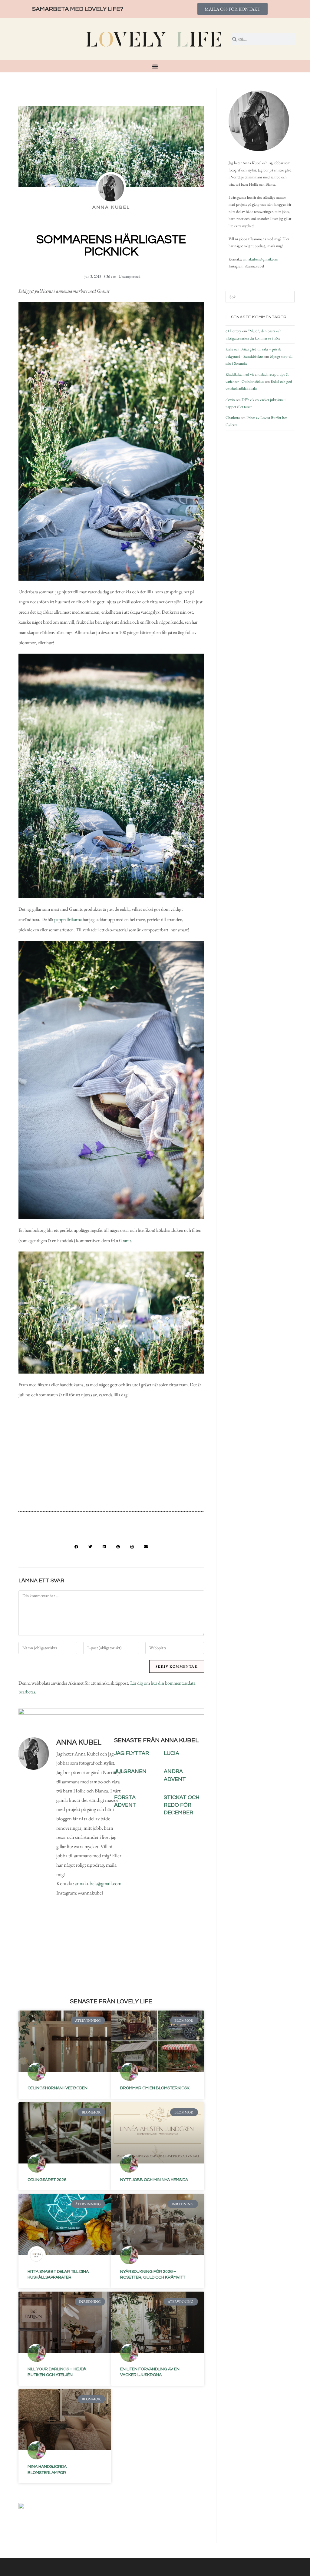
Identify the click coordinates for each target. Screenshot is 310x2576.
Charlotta (233, 418)
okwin (230, 400)
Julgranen (130, 1771)
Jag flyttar (132, 1753)
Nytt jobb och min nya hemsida (154, 2180)
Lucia (171, 1753)
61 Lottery (233, 331)
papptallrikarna (68, 919)
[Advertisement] (111, 1457)
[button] (76, 1547)
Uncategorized (130, 276)
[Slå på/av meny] (155, 66)
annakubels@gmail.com (98, 1883)
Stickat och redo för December (182, 1805)
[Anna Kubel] (259, 121)
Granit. (126, 1240)
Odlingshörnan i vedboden (58, 2088)
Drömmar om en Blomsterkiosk (155, 2088)
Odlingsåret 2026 (47, 2180)
